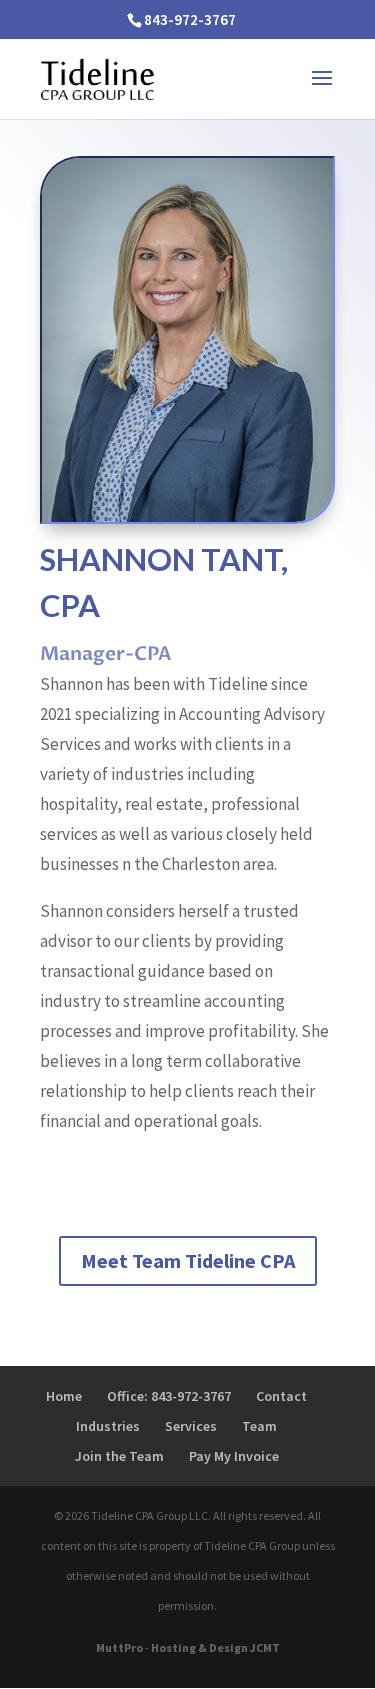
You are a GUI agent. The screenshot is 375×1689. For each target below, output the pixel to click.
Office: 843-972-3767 (169, 1396)
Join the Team (119, 1456)
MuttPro (119, 1647)
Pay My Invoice (234, 1456)
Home (64, 1396)
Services (191, 1426)
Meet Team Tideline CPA (188, 1260)
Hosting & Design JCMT (215, 1647)
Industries (108, 1426)
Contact (281, 1396)
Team (259, 1426)
